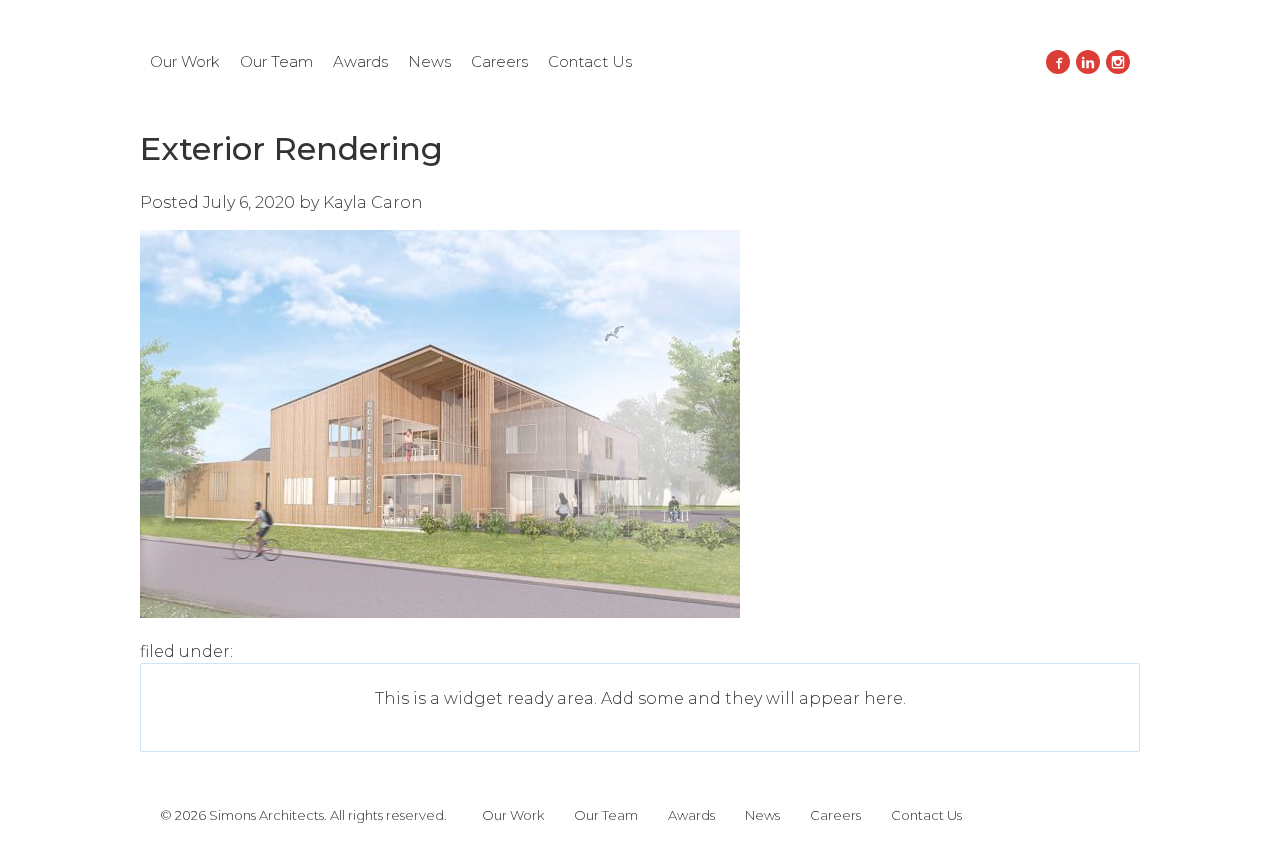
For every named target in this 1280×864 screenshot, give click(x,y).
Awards (360, 61)
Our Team (276, 61)
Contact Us (590, 61)
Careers (499, 61)
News (429, 61)
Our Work (185, 61)
